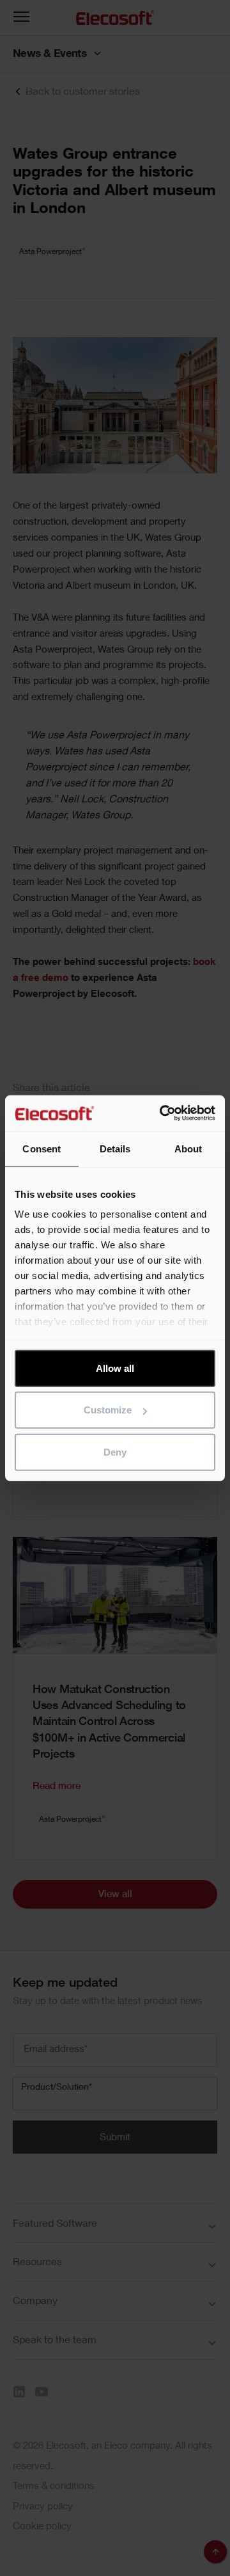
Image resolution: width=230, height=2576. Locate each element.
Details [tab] (115, 1148)
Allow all (115, 1368)
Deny (115, 1451)
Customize (108, 1410)
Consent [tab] (42, 1148)
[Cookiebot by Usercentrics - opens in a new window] (162, 1113)
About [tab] (188, 1148)
